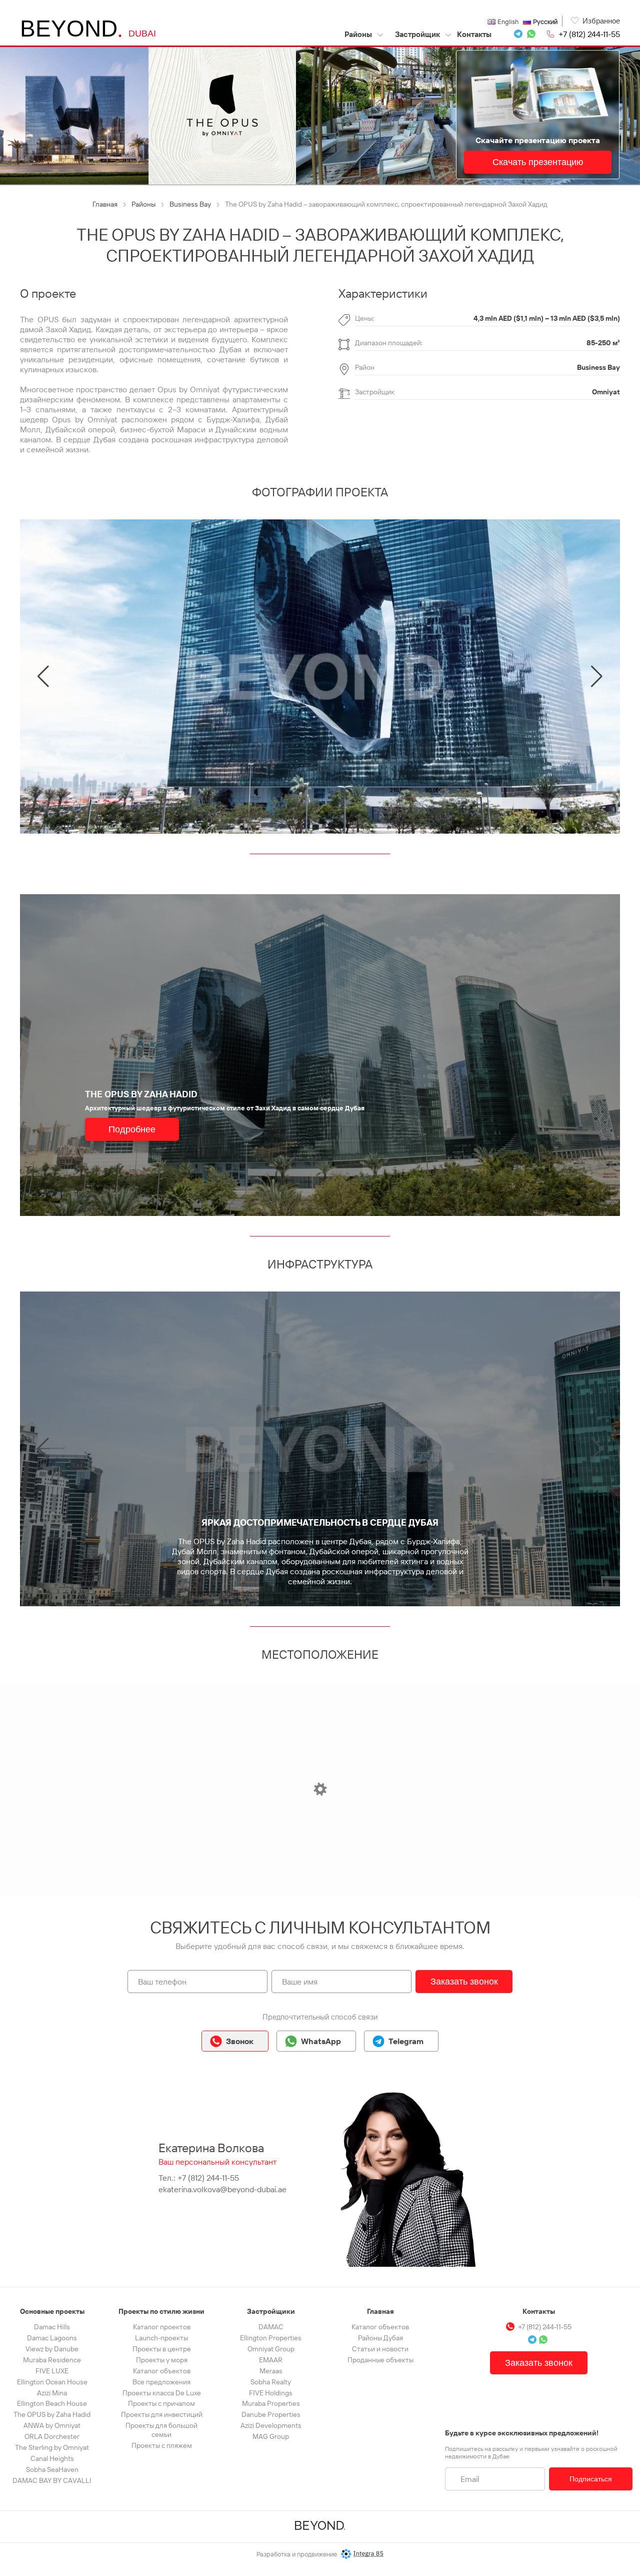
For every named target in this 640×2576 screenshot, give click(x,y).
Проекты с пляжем (162, 2445)
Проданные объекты (380, 2360)
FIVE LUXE (52, 2371)
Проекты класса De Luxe (162, 2393)
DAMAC (271, 2327)
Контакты (474, 34)
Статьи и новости (380, 2349)
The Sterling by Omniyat (52, 2447)
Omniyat (606, 392)
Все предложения (161, 2382)
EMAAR (271, 2360)
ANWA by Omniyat (52, 2425)
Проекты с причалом (161, 2403)
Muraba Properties (271, 2403)
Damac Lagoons (52, 2338)
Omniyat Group (271, 2349)
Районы (359, 34)
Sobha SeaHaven (52, 2469)
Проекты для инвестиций (162, 2414)
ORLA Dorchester (52, 2436)
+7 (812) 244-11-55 (589, 34)
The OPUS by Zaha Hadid (52, 2414)
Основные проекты (52, 2311)
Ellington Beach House (52, 2403)
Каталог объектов (162, 2371)
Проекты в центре (162, 2349)
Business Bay (598, 367)
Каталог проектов (162, 2327)
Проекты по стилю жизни (161, 2311)
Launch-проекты (161, 2338)
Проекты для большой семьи (161, 2430)
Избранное (601, 21)
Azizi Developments (271, 2425)
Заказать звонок (464, 1982)
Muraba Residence (52, 2360)
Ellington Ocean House (52, 2382)
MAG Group (271, 2436)
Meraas (271, 2371)
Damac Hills (52, 2327)
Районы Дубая (380, 2338)
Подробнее (132, 1129)
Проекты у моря (162, 2360)
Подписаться (591, 2479)
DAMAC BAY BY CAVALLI (52, 2480)
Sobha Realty (271, 2382)
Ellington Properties (271, 2338)
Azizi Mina (52, 2393)
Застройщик (417, 34)
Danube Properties (271, 2414)
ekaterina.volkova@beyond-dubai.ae (222, 2189)
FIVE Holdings (271, 2393)
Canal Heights (52, 2458)
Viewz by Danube (52, 2349)
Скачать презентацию (538, 162)
